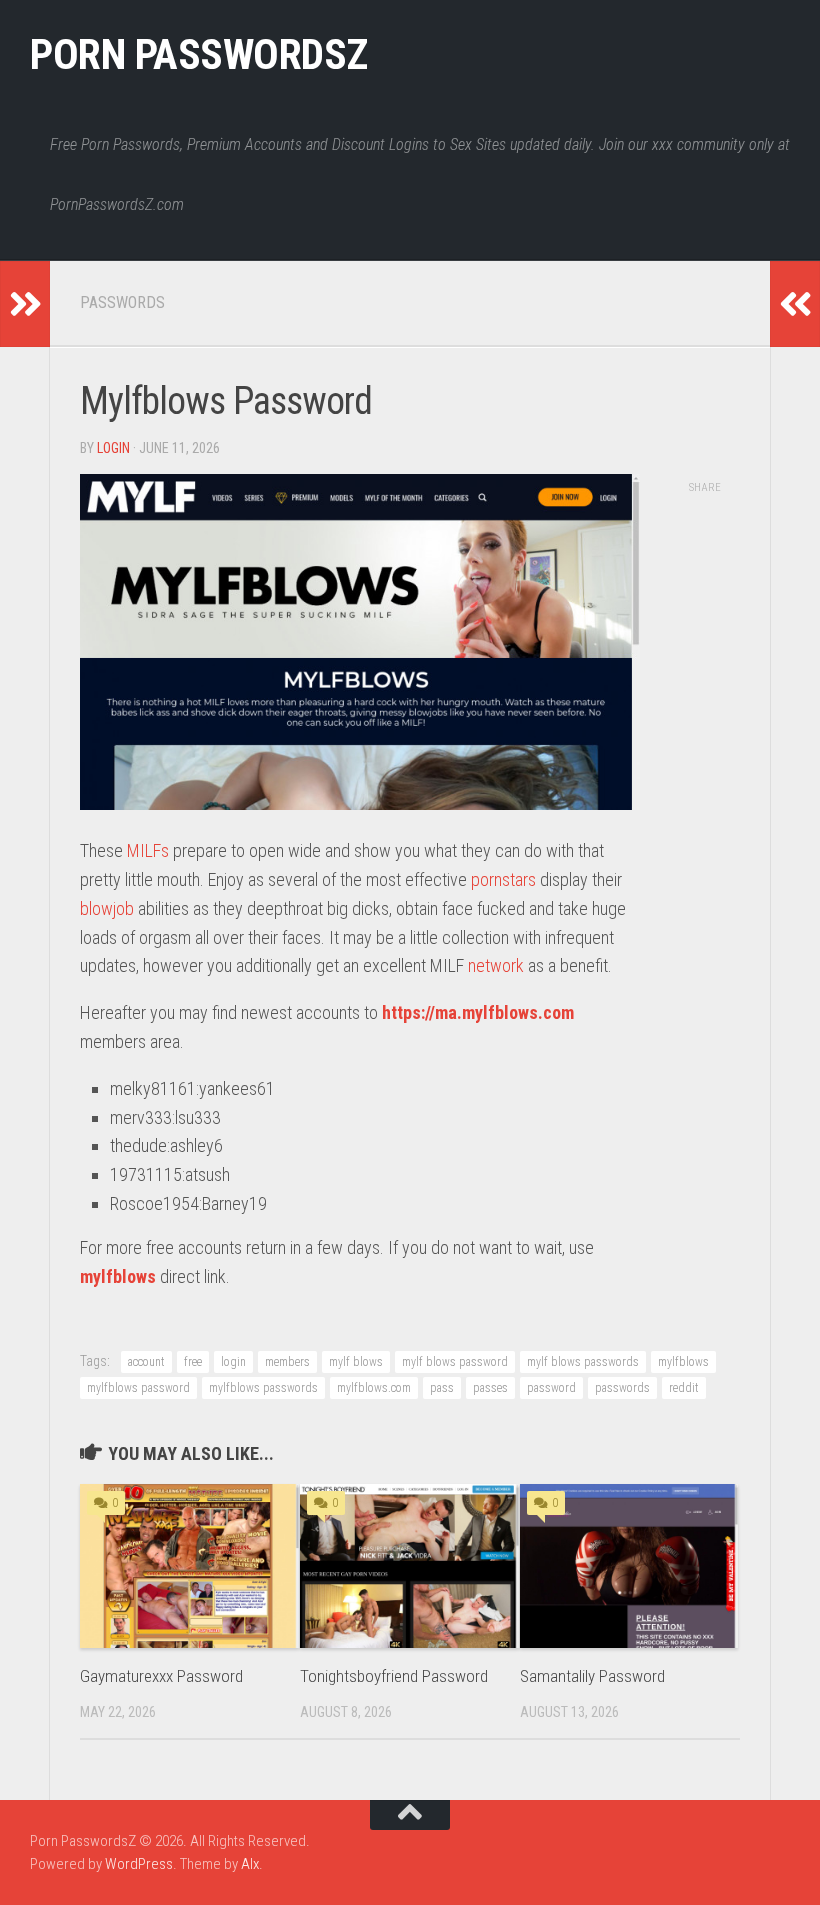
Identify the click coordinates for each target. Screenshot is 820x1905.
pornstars (503, 879)
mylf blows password (455, 1362)
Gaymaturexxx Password (161, 1676)
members (287, 1362)
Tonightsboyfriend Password (394, 1676)
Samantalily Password (592, 1676)
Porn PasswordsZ (199, 54)
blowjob (107, 908)
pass (442, 1388)
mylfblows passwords (263, 1388)
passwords (622, 1388)
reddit (684, 1388)
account (146, 1362)
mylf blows (356, 1362)
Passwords (122, 302)
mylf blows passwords (583, 1362)
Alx (250, 1864)
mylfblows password (138, 1388)
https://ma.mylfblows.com (478, 1012)
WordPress (139, 1864)
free (193, 1362)
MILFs (148, 850)
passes (490, 1388)
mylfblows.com (374, 1388)
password (551, 1388)
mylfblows (118, 1276)
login (113, 448)
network (496, 965)
